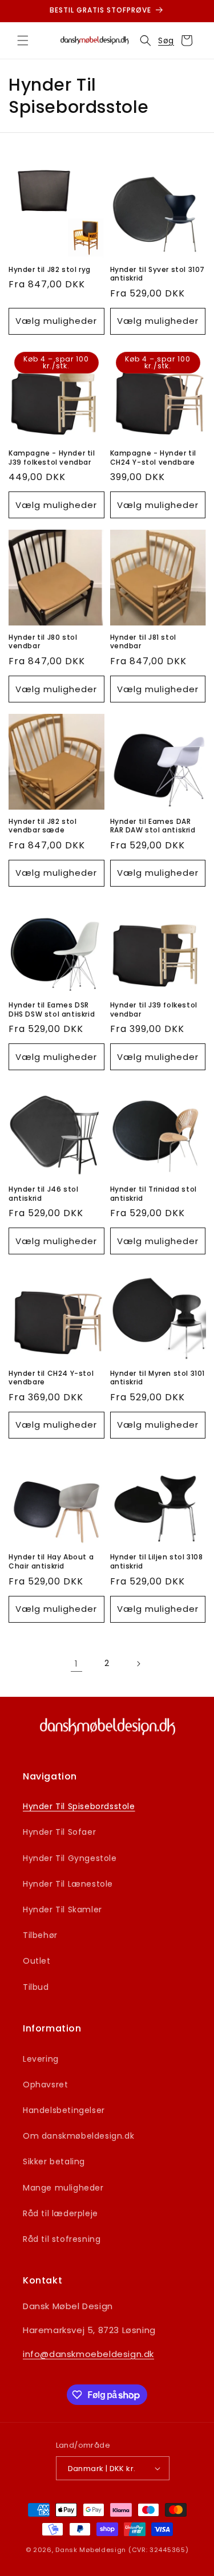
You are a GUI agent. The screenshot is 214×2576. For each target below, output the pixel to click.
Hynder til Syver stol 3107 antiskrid (158, 274)
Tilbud (36, 1987)
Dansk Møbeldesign (91, 2550)
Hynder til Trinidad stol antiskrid (154, 1194)
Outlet (37, 1961)
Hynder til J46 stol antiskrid (43, 1194)
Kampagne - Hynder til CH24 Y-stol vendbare (154, 458)
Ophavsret (45, 2085)
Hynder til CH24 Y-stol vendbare (51, 1378)
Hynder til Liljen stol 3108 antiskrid (157, 1561)
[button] (23, 40)
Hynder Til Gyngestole (70, 1858)
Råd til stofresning (62, 2239)
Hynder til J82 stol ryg (50, 270)
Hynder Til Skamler (62, 1909)
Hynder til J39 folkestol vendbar (154, 1009)
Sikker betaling (54, 2161)
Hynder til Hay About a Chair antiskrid (51, 1561)
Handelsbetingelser (64, 2110)
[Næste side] (138, 1664)
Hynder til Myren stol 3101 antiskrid (158, 1378)
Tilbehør (40, 1935)
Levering (41, 2059)
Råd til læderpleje (60, 2213)
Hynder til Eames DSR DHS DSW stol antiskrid (52, 1009)
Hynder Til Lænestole (68, 1884)
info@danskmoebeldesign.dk (88, 2354)
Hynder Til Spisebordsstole (79, 1806)
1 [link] (76, 1663)
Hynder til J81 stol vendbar (143, 642)
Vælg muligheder (56, 321)
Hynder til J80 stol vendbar (43, 642)
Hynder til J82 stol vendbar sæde (43, 826)
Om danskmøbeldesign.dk (78, 2136)
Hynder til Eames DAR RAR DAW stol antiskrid (153, 826)
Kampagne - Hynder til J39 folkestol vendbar (52, 458)
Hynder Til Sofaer (59, 1832)
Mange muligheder (63, 2188)
